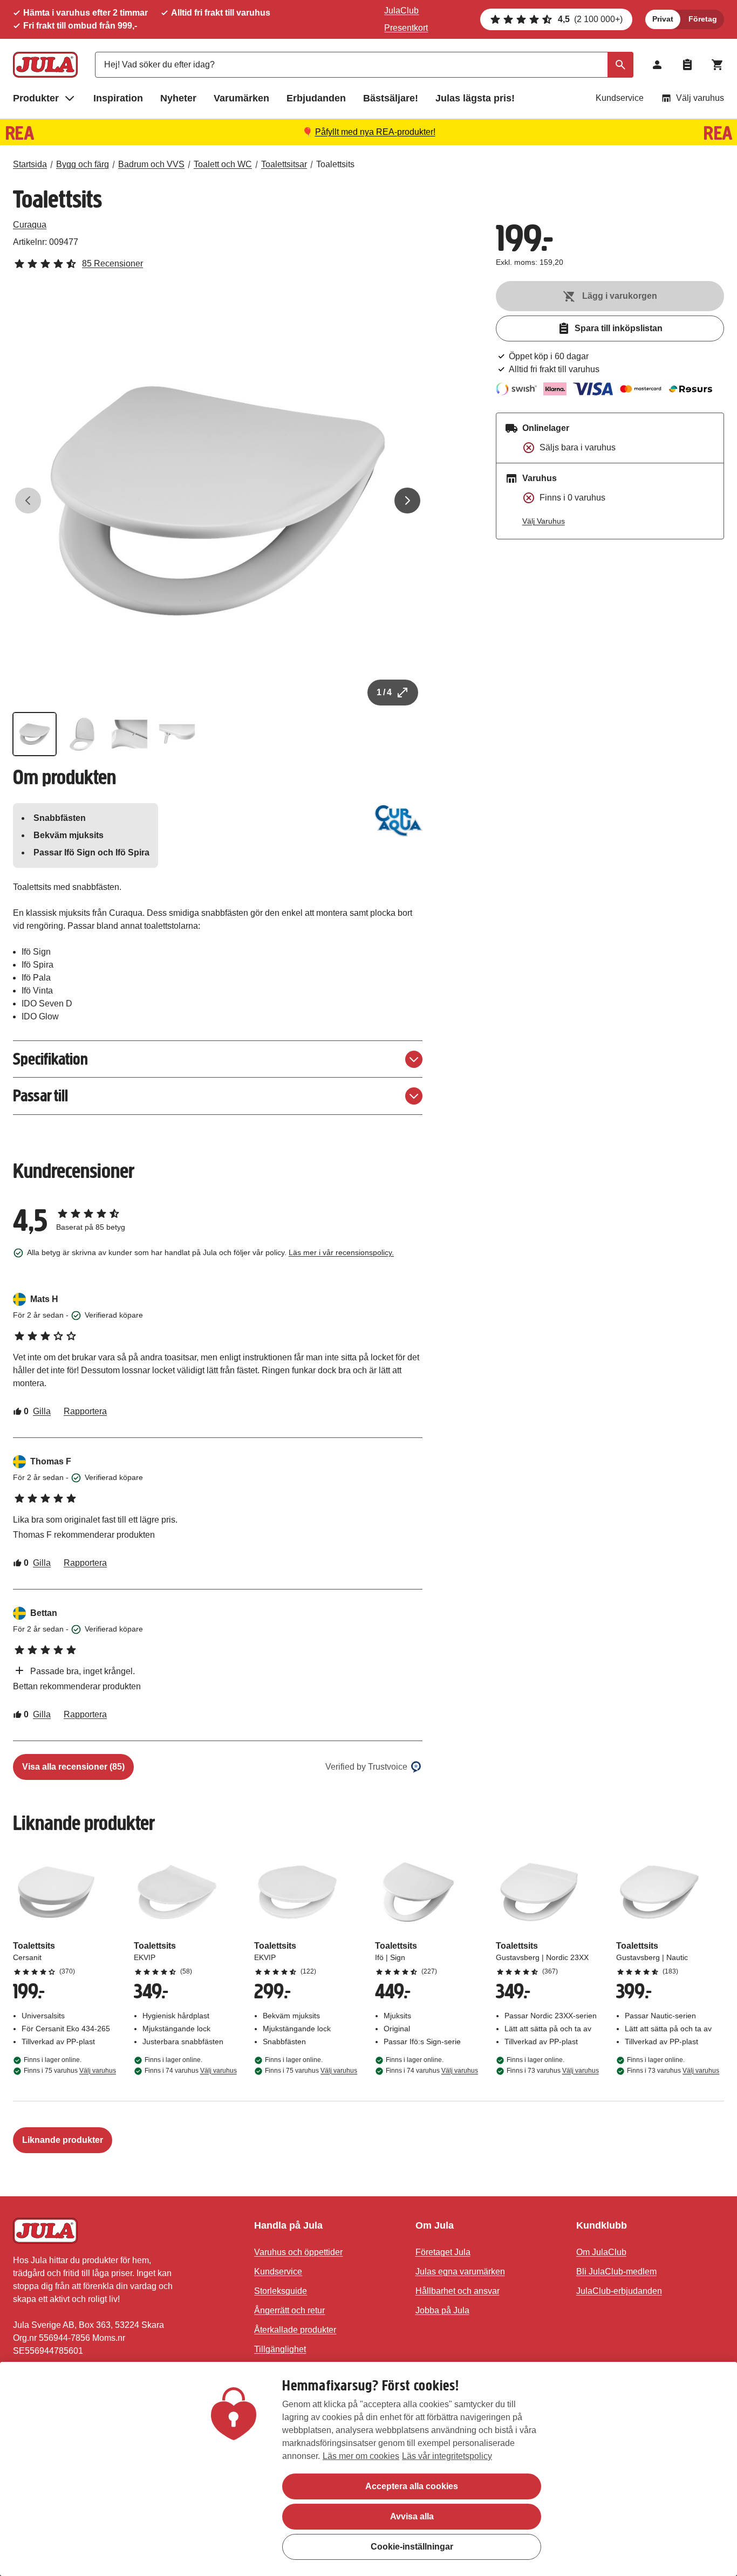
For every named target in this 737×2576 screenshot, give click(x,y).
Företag (703, 19)
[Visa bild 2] (82, 734)
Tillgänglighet (280, 2349)
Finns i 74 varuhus (191, 2071)
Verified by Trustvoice (366, 1767)
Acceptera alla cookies (412, 2486)
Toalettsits (335, 164)
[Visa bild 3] (129, 734)
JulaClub (401, 11)
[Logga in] (657, 65)
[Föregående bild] (28, 501)
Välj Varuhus (544, 521)
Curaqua (30, 225)
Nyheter (178, 98)
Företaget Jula (443, 2252)
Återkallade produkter (295, 2330)
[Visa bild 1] (35, 734)
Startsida (30, 164)
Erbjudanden (316, 98)
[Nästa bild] (407, 501)
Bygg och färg (83, 164)
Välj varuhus (700, 98)
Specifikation (50, 1059)
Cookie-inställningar (412, 2547)
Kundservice (620, 98)
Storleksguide (281, 2291)
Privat (663, 19)
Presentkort (406, 28)
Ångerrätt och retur (289, 2310)
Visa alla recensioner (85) (73, 1767)
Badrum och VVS (151, 164)
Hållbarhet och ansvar (458, 2291)
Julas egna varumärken (460, 2272)
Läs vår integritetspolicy (447, 2456)
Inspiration (118, 98)
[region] (368, 2469)
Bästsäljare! (391, 98)
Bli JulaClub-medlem (616, 2272)
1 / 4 (384, 692)
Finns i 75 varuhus (70, 2071)
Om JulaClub (601, 2252)
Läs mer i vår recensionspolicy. (341, 1252)
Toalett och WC (223, 164)
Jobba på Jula (442, 2310)
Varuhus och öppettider (298, 2252)
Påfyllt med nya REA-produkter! (375, 132)
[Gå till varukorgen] (718, 65)
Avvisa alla (412, 2516)
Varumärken (241, 98)
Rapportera (85, 1411)
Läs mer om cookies (361, 2456)
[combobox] (364, 65)
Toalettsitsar (284, 164)
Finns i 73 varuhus (553, 2071)
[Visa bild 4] (177, 734)
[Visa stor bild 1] (218, 501)
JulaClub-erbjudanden (619, 2291)
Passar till (40, 1096)
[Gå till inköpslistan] (687, 65)
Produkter (36, 98)
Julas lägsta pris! (475, 98)
